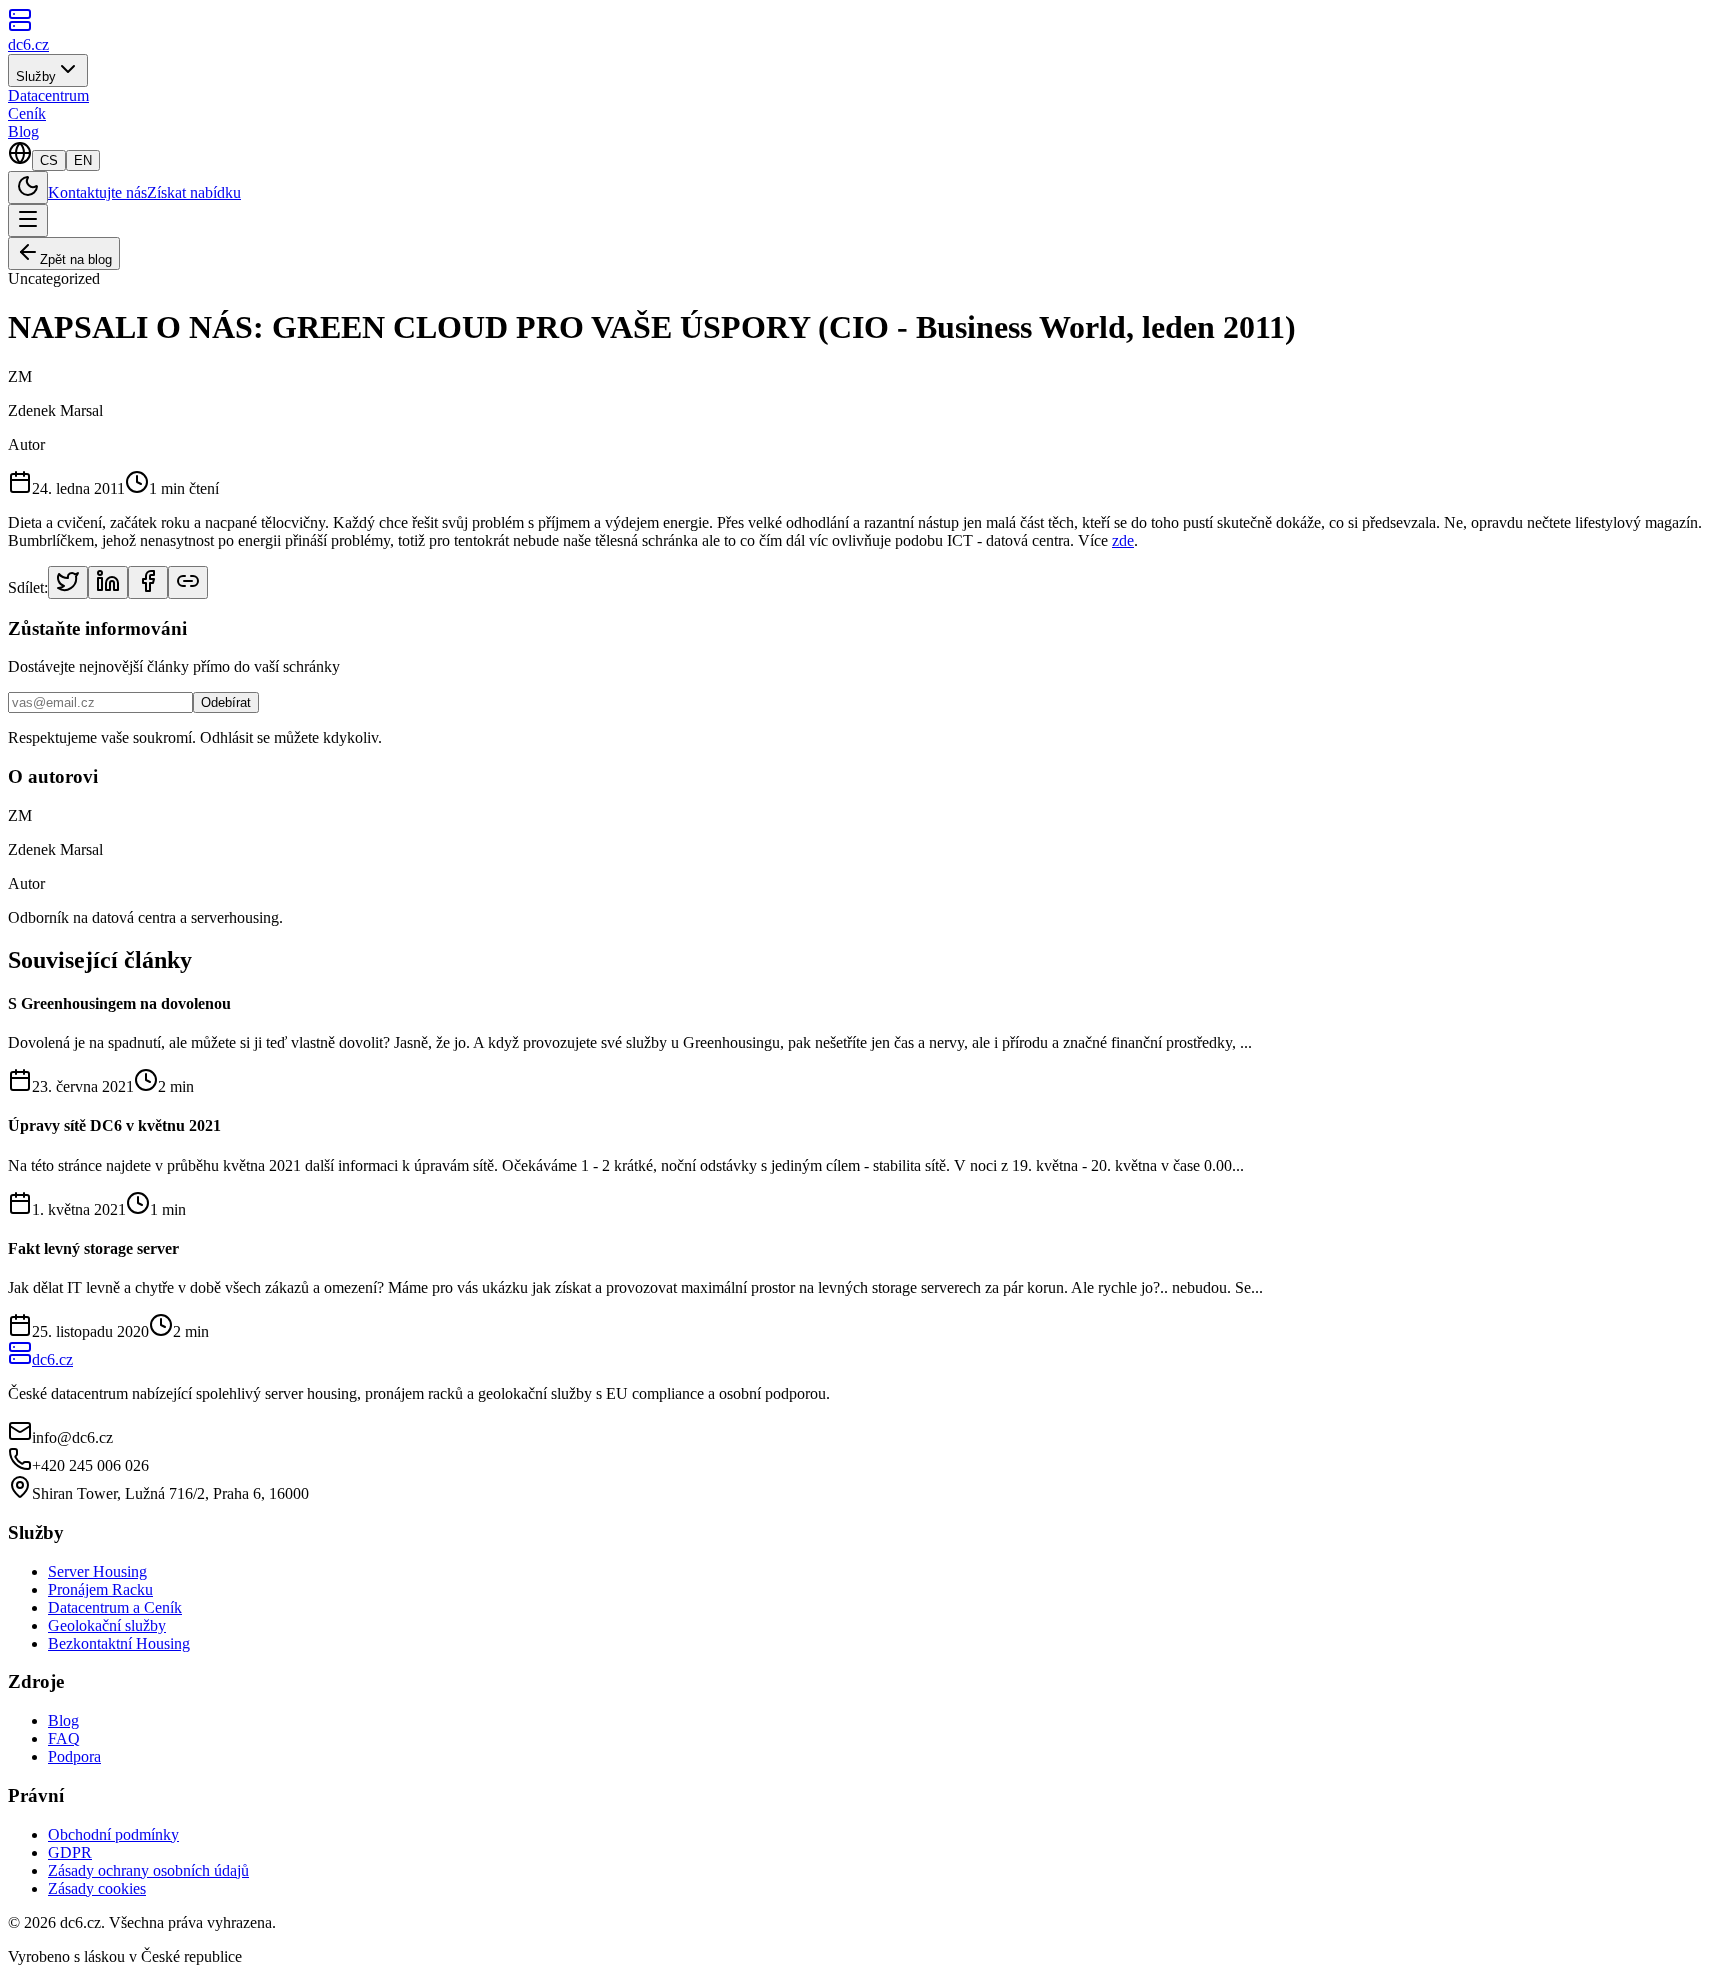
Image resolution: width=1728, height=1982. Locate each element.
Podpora (74, 1756)
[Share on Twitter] (68, 582)
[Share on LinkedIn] (108, 582)
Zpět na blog (76, 259)
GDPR (70, 1852)
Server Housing (97, 1571)
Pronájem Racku (100, 1589)
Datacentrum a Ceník (115, 1607)
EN (83, 160)
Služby (36, 76)
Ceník (27, 113)
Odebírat (226, 702)
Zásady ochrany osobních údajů (148, 1870)
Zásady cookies (97, 1888)
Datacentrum (48, 95)
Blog (23, 131)
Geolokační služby (107, 1625)
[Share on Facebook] (148, 582)
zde (1123, 540)
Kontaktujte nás (97, 192)
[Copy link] (188, 582)
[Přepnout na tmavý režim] (28, 187)
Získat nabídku (194, 192)
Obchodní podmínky (113, 1834)
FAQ (64, 1738)
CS (49, 160)
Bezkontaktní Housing (119, 1643)
